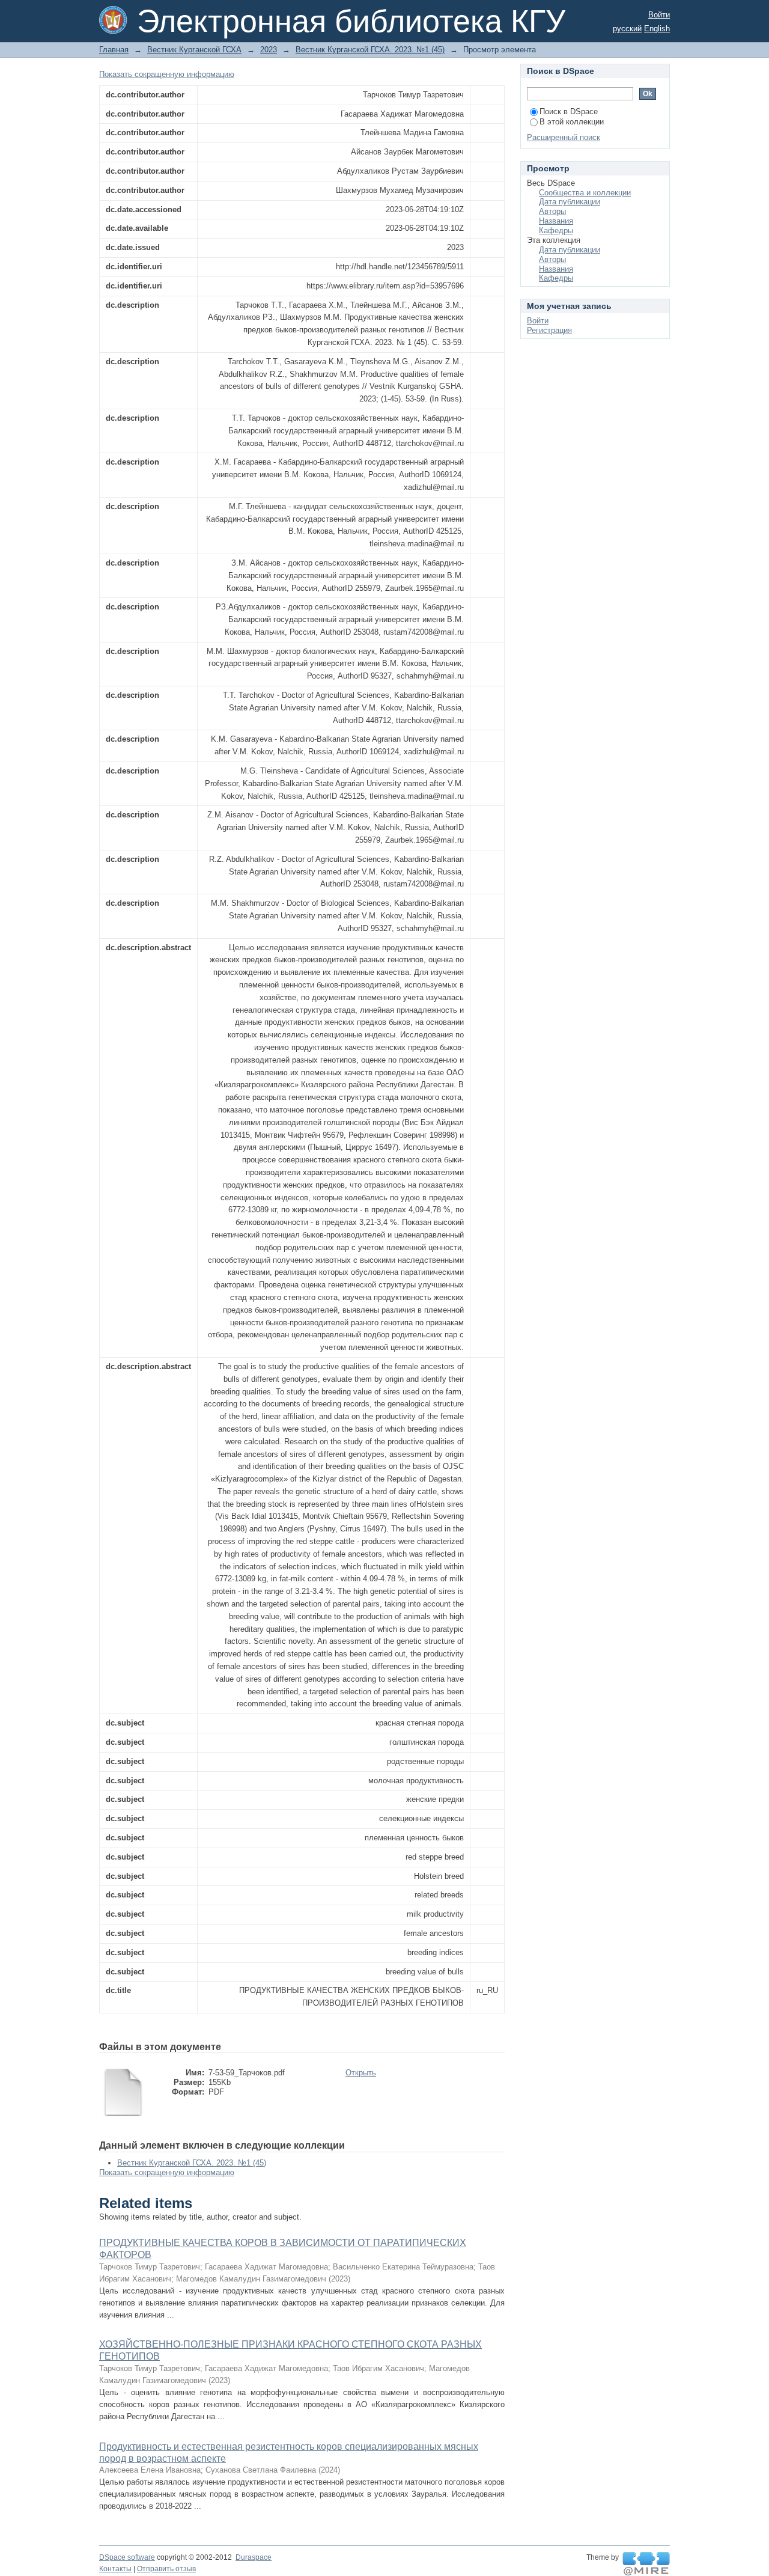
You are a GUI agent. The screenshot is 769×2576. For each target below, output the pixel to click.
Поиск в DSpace (569, 111)
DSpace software (127, 2557)
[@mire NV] (646, 2564)
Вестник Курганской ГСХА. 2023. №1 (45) (370, 50)
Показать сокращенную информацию (167, 74)
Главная (114, 50)
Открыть (361, 2073)
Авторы (552, 211)
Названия (556, 221)
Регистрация (549, 330)
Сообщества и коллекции (585, 193)
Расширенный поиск (564, 137)
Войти (659, 15)
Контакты (115, 2569)
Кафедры (556, 230)
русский (627, 29)
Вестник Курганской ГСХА (194, 50)
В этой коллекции (572, 122)
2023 (269, 50)
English (657, 29)
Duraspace (254, 2557)
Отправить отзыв (166, 2569)
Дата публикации (570, 202)
